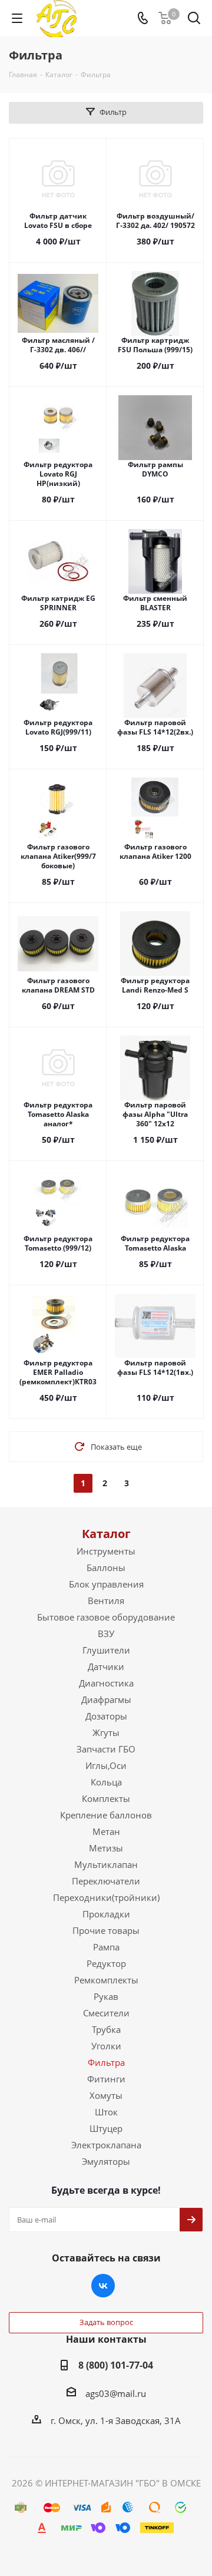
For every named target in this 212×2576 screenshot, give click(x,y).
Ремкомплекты (106, 1980)
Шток (106, 2112)
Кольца (106, 1782)
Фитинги (106, 2079)
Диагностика (106, 1683)
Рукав (106, 1996)
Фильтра (106, 2062)
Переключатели (106, 1881)
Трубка (106, 2029)
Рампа (106, 1947)
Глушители (106, 1650)
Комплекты (106, 1798)
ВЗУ (106, 1633)
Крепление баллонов (106, 1815)
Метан (106, 1831)
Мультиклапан (106, 1864)
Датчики (106, 1666)
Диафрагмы (106, 1699)
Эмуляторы (106, 2161)
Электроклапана (106, 2145)
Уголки (106, 2046)
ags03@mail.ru (116, 2393)
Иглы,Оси (106, 1765)
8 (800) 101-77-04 (116, 2365)
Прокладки (106, 1914)
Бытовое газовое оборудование (106, 1617)
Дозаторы (106, 1716)
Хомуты (106, 2095)
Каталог (106, 1534)
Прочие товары (106, 1930)
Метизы (106, 1848)
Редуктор (106, 1963)
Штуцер (106, 2128)
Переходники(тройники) (106, 1897)
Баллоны (106, 1568)
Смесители (106, 2013)
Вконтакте (103, 2286)
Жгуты (106, 1732)
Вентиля (106, 1601)
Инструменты (106, 1551)
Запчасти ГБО (106, 1749)
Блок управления (106, 1584)
